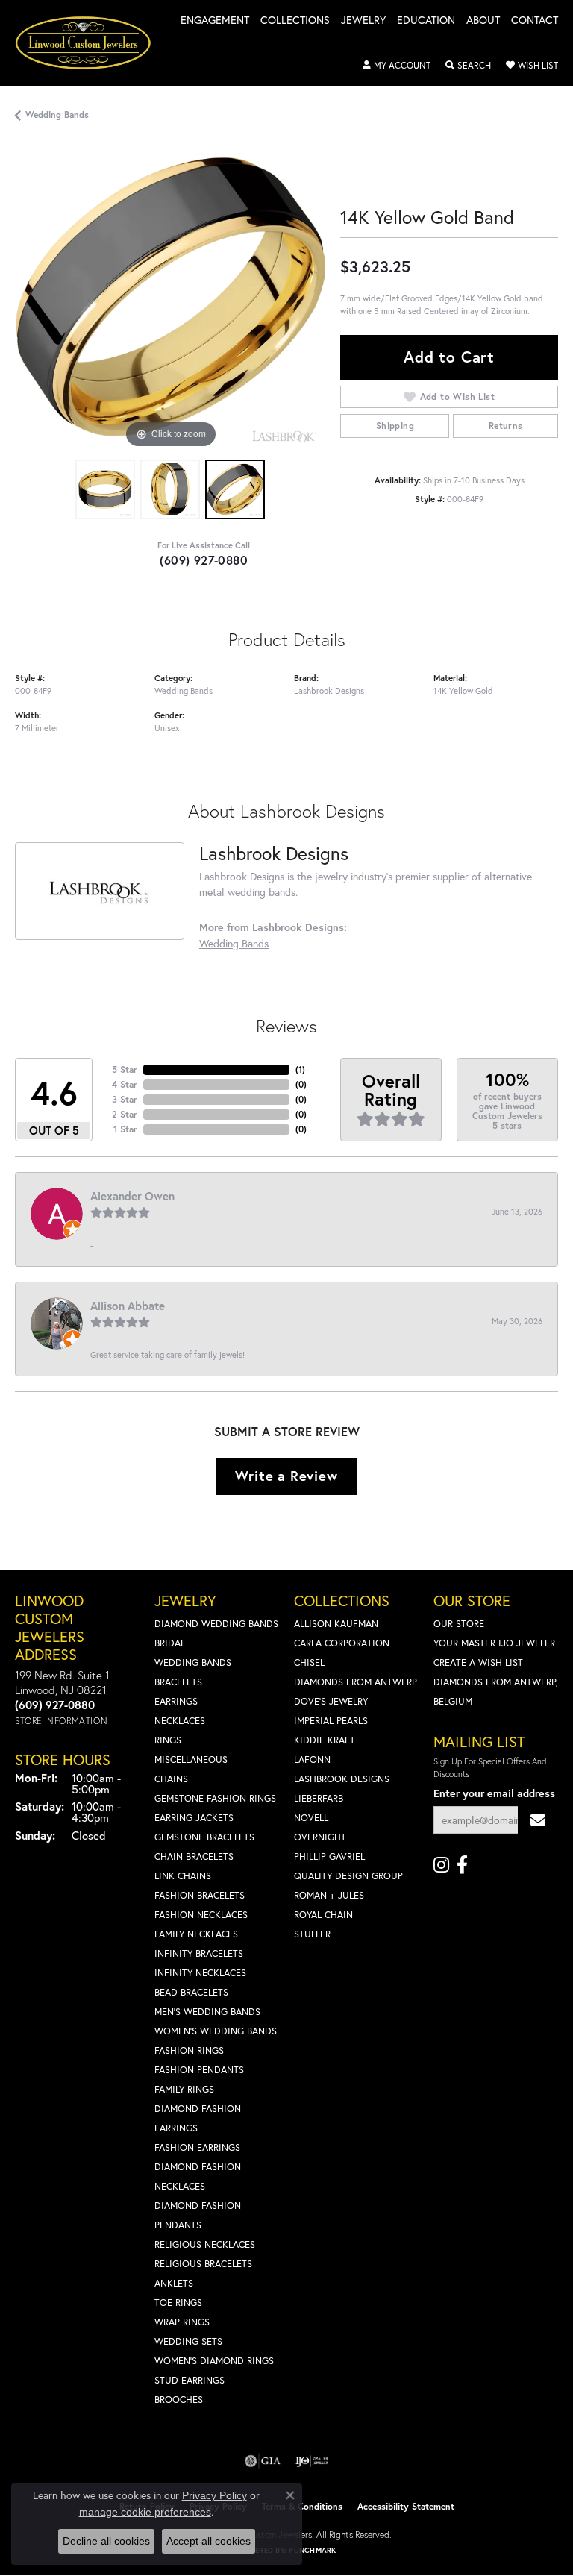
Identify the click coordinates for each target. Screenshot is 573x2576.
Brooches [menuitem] (179, 2400)
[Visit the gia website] (263, 2461)
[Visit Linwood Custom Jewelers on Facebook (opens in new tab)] (462, 1865)
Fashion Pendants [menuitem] (199, 2070)
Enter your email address (494, 1793)
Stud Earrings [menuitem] (190, 2380)
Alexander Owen (132, 1196)
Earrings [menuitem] (176, 1701)
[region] (170, 297)
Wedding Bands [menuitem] (193, 1663)
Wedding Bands (57, 115)
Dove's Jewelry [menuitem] (331, 1701)
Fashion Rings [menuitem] (189, 2050)
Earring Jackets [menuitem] (194, 1818)
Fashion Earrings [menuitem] (197, 2147)
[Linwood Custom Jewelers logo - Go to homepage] (91, 43)
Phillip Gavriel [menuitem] (329, 1856)
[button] (397, 66)
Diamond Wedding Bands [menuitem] (216, 1624)
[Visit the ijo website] (312, 2461)
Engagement (215, 21)
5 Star (125, 1069)
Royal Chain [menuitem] (323, 1915)
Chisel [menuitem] (309, 1663)
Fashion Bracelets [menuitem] (200, 1895)
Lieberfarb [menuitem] (319, 1798)
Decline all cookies (106, 2541)
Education (426, 21)
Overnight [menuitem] (320, 1837)
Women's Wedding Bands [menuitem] (216, 2031)
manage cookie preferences (145, 2512)
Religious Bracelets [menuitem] (203, 2264)
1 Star (125, 1129)
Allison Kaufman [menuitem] (336, 1624)
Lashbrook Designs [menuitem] (342, 1779)
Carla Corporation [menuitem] (342, 1643)
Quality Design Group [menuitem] (348, 1876)
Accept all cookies (209, 2541)
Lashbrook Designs (329, 690)
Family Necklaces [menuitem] (196, 1934)
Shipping (395, 426)
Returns (506, 426)
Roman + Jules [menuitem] (329, 1895)
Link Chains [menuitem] (183, 1876)
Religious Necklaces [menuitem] (205, 2244)
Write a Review (286, 1476)
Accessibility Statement (406, 2506)
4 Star (125, 1084)
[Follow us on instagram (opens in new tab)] (441, 1865)
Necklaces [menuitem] (180, 1721)
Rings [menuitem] (168, 1740)
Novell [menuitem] (311, 1818)
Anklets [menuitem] (174, 2283)
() (300, 1069)
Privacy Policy (215, 2495)
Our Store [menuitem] (459, 1624)
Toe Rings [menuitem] (178, 2303)
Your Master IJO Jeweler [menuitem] (494, 1643)
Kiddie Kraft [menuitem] (325, 1740)
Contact (535, 21)
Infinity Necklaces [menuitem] (200, 1973)
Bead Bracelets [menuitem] (191, 1992)
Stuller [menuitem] (312, 1934)
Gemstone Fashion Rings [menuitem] (215, 1798)
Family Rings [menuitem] (184, 2089)
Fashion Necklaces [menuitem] (201, 1915)
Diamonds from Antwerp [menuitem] (356, 1682)
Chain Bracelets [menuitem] (194, 1856)
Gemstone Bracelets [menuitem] (204, 1837)
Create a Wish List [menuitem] (478, 1663)
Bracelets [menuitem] (178, 1682)
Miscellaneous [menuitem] (191, 1759)
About (483, 21)
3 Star (125, 1099)
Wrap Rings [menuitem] (182, 2322)
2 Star (125, 1114)
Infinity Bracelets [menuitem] (199, 1953)
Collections (295, 21)
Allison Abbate (128, 1306)
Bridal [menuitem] (170, 1643)
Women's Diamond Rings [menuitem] (214, 2361)
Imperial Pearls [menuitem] (331, 1721)
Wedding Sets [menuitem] (188, 2341)
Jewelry (363, 21)
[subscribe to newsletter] (538, 1820)
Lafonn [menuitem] (312, 1759)
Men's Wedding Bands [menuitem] (207, 2012)
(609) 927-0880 (204, 560)
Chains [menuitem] (171, 1779)
